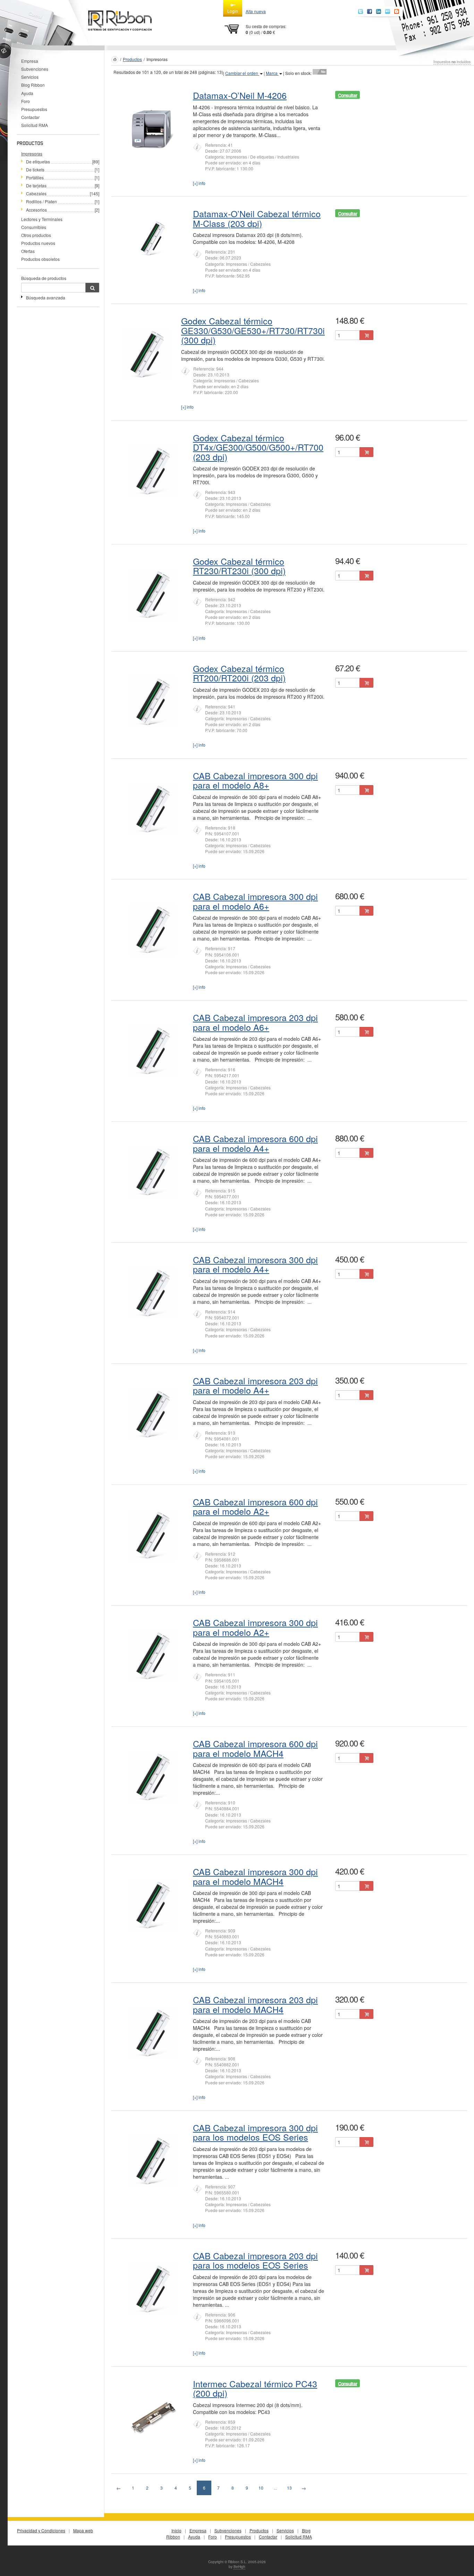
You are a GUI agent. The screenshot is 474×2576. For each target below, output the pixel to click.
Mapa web (83, 2530)
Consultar (348, 95)
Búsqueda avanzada (46, 297)
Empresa (30, 61)
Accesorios (36, 210)
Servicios (30, 77)
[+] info (199, 183)
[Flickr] (388, 11)
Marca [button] (272, 73)
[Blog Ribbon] (397, 11)
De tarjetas (36, 185)
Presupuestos (34, 109)
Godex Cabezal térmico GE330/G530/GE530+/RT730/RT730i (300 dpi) (253, 330)
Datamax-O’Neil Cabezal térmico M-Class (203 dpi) (257, 218)
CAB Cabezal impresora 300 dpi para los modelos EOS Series (255, 2132)
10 (261, 2488)
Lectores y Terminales (42, 219)
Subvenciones (35, 69)
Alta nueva (256, 11)
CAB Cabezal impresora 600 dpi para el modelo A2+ (255, 1506)
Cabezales (36, 193)
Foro (26, 101)
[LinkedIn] (379, 11)
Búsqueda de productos (44, 278)
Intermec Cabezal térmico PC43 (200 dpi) (255, 2388)
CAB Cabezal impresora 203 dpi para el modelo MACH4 (255, 2004)
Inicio (176, 2530)
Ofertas (28, 251)
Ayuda (27, 93)
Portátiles (35, 177)
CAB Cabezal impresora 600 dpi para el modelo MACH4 (255, 1748)
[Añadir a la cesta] (366, 335)
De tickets (35, 169)
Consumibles (34, 227)
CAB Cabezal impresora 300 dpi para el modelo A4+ (255, 1264)
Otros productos (36, 235)
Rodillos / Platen (41, 201)
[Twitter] (361, 11)
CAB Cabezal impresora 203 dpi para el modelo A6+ (255, 1022)
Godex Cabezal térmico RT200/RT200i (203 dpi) (239, 673)
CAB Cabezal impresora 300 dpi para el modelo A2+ (255, 1627)
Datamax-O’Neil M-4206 (240, 95)
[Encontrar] (92, 288)
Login (233, 11)
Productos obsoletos (40, 259)
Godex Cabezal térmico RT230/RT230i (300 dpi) (239, 566)
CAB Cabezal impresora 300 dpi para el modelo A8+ (255, 780)
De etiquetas (38, 161)
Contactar (30, 117)
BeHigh (239, 2567)
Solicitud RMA (35, 125)
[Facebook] (370, 11)
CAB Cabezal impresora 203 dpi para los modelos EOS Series (255, 2260)
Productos (132, 59)
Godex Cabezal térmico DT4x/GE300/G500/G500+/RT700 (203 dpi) (258, 447)
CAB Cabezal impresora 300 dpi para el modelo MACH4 (255, 1876)
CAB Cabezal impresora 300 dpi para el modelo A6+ (255, 901)
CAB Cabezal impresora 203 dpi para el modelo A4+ (255, 1385)
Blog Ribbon (33, 85)
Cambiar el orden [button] (242, 73)
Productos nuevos (38, 243)
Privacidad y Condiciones (41, 2530)
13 (289, 2488)
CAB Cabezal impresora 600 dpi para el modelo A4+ (255, 1143)
